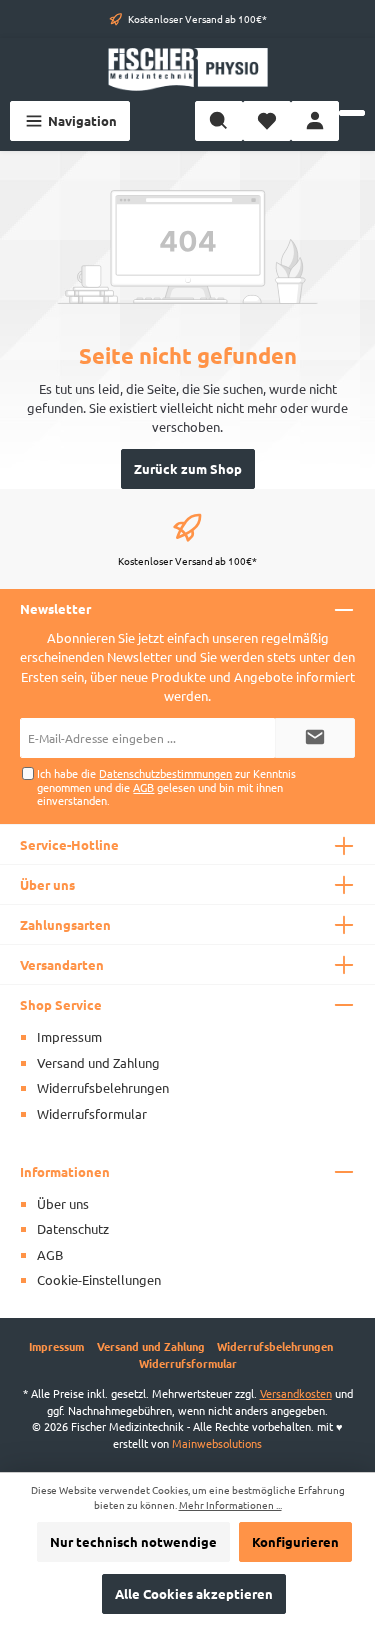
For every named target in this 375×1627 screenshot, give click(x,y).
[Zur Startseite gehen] (187, 69)
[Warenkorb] (352, 113)
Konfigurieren (295, 1541)
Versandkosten (296, 1393)
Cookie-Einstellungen (99, 1279)
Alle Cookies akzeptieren (194, 1593)
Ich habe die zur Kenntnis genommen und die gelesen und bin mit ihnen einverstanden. (166, 786)
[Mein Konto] (315, 121)
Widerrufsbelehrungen (103, 1087)
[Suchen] (219, 121)
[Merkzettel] (267, 121)
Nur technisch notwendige (133, 1541)
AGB (143, 787)
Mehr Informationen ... (230, 1505)
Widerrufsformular (92, 1113)
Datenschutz (73, 1228)
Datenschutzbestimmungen (165, 773)
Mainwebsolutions (217, 1443)
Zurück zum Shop (188, 468)
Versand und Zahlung (98, 1062)
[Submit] (315, 738)
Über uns (63, 1203)
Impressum (69, 1036)
